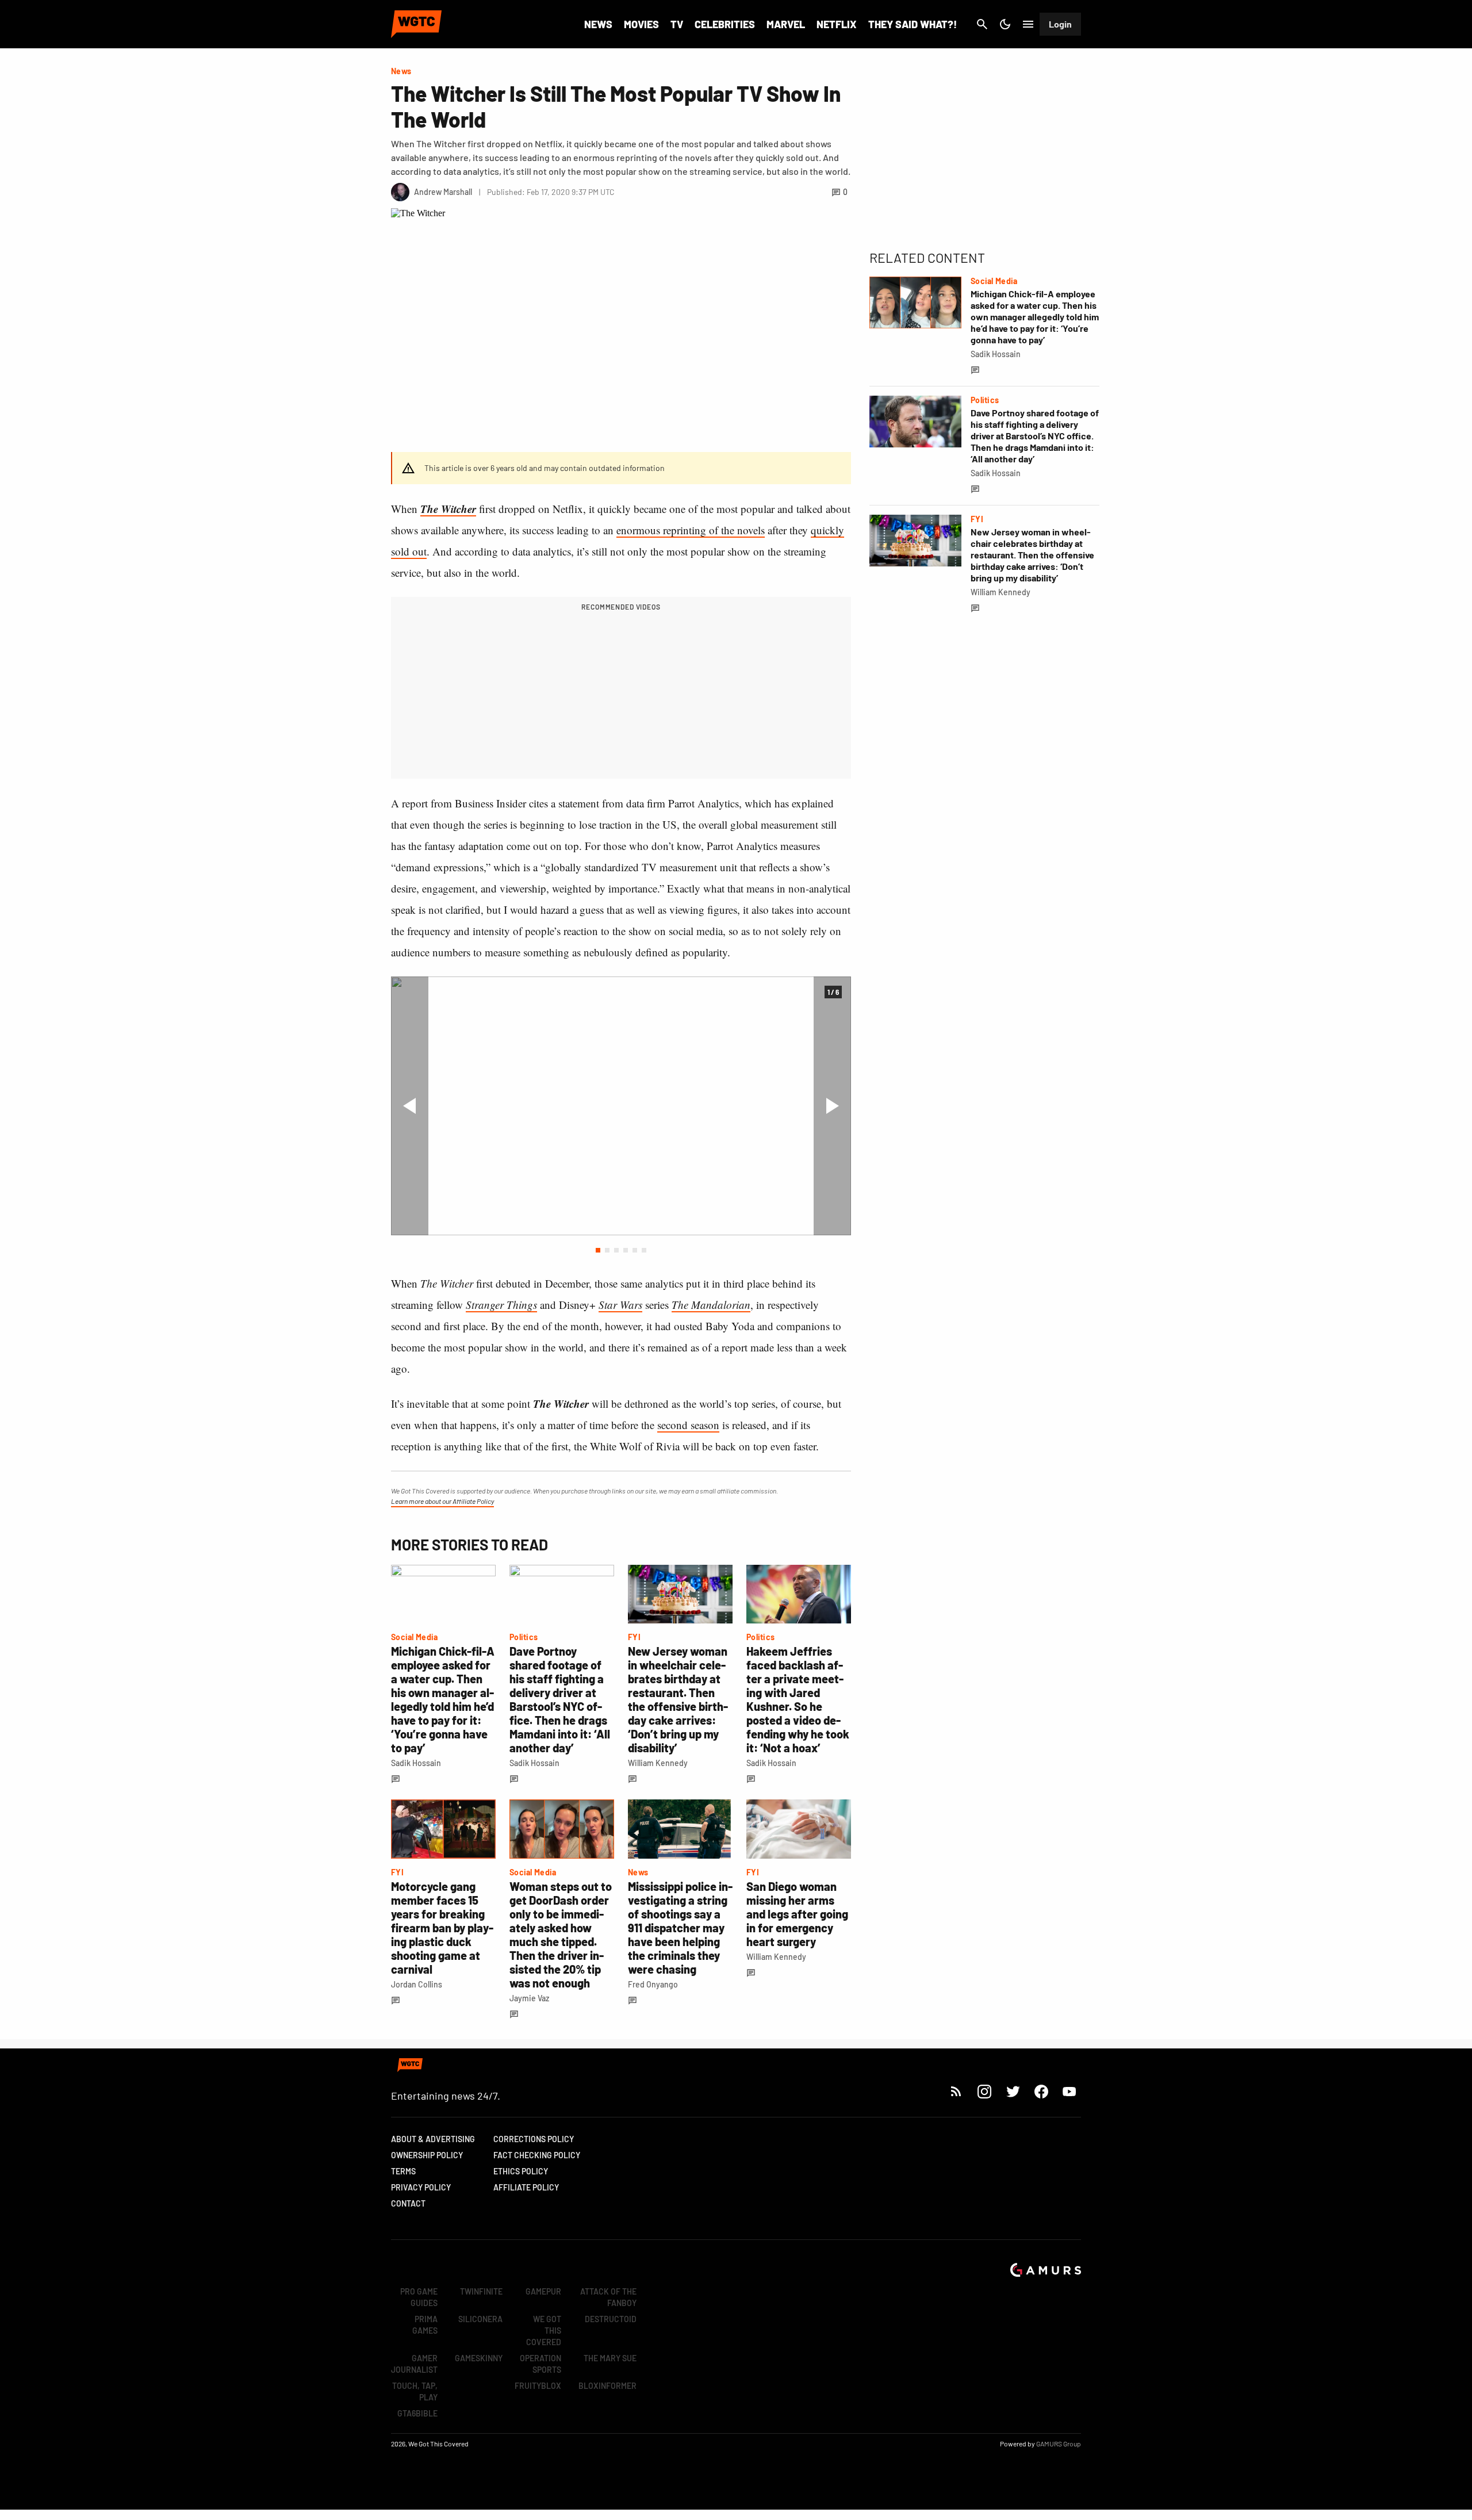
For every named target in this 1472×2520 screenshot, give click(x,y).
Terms (403, 2171)
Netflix (837, 24)
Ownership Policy (427, 2155)
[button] (598, 1250)
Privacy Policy (421, 2187)
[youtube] (1069, 2091)
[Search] (982, 24)
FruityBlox (538, 2386)
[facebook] (1041, 2091)
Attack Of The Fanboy (608, 2297)
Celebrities (725, 24)
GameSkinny (479, 2358)
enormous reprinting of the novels (691, 530)
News (598, 24)
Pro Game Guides (419, 2297)
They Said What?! (913, 24)
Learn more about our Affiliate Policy (442, 1501)
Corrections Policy (534, 2139)
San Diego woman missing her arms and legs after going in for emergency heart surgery (797, 1914)
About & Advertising (433, 2139)
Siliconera (480, 2319)
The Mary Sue (610, 2358)
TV (677, 24)
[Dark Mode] (1005, 24)
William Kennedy (658, 1763)
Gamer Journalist (414, 2364)
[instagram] (984, 2091)
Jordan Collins (417, 1984)
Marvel (786, 24)
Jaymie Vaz (529, 1998)
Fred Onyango (653, 1984)
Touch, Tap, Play (415, 2391)
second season (688, 1425)
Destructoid (611, 2319)
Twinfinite (481, 2291)
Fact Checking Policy (537, 2155)
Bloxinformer (607, 2386)
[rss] (956, 2091)
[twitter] (1013, 2091)
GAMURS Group (1059, 2444)
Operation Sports (540, 2364)
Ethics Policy (521, 2171)
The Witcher (448, 509)
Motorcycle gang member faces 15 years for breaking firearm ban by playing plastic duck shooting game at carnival (442, 1928)
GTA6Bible (417, 2413)
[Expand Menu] (1028, 24)
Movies (641, 24)
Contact (408, 2203)
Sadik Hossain (416, 1763)
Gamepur (543, 2291)
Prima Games (425, 2325)
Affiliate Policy (526, 2187)
